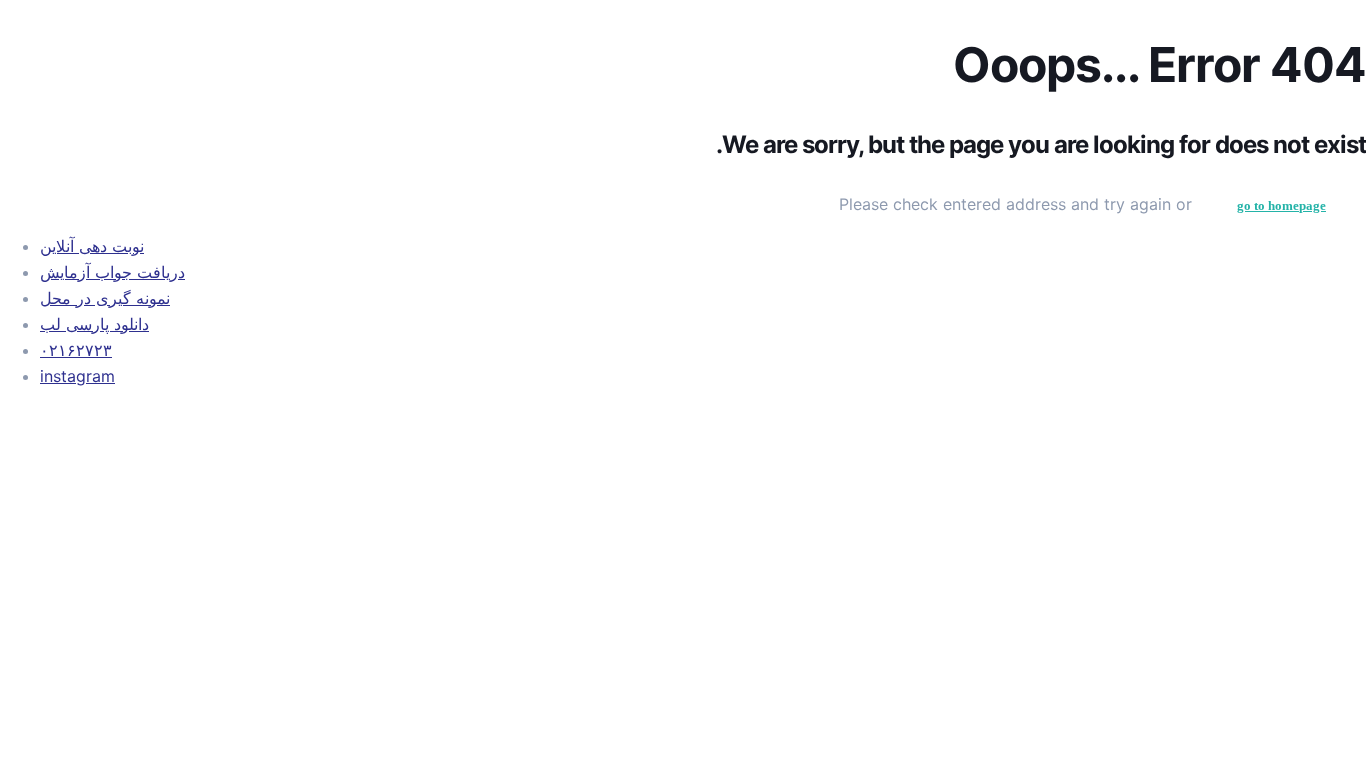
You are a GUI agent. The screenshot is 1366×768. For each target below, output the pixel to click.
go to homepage (1281, 205)
